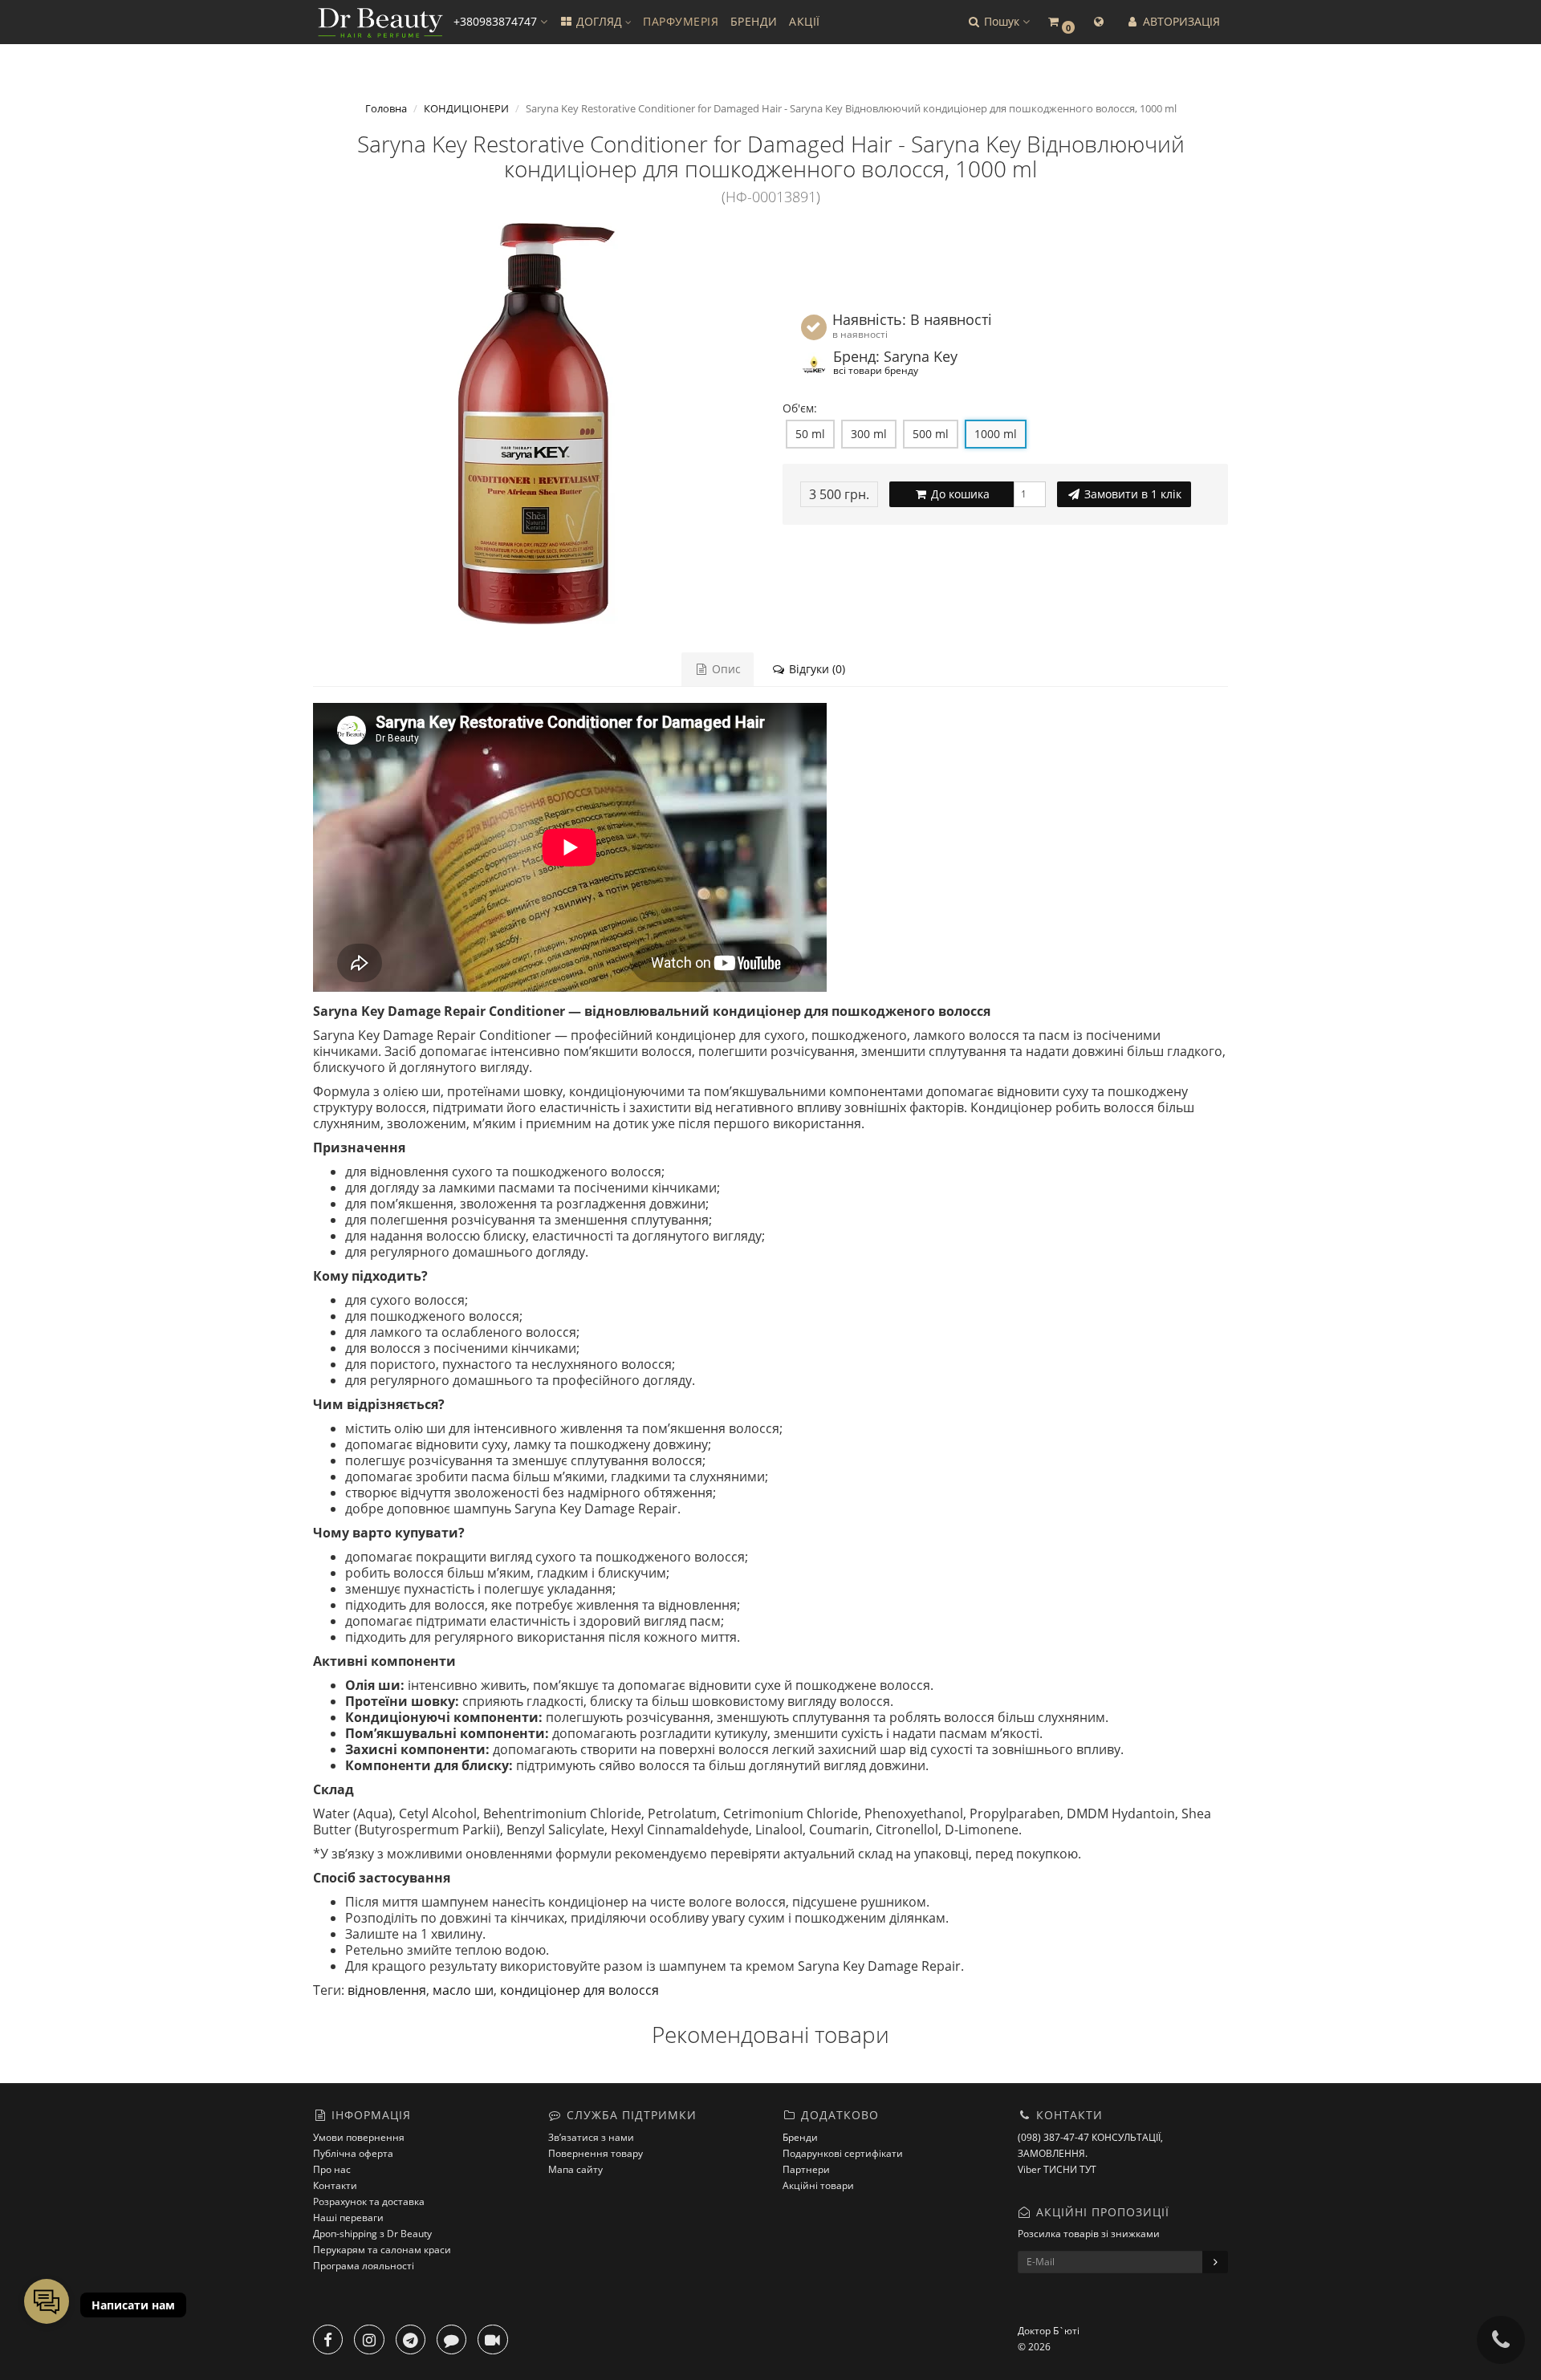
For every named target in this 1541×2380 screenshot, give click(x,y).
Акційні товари (818, 2185)
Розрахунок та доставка (369, 2201)
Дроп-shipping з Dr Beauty (372, 2234)
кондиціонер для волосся (579, 1990)
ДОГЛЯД (599, 21)
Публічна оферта (353, 2153)
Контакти (335, 2185)
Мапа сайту (575, 2169)
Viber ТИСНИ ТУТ (1057, 2169)
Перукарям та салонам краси (382, 2250)
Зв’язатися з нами (591, 2137)
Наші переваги (348, 2218)
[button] (998, 22)
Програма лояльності (364, 2266)
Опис (725, 669)
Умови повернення (359, 2137)
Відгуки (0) (815, 669)
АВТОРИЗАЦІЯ (1180, 21)
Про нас (332, 2169)
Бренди (800, 2137)
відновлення (387, 1990)
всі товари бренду (876, 370)
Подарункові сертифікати (843, 2153)
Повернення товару (596, 2153)
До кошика (959, 494)
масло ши (463, 1990)
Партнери (806, 2169)
